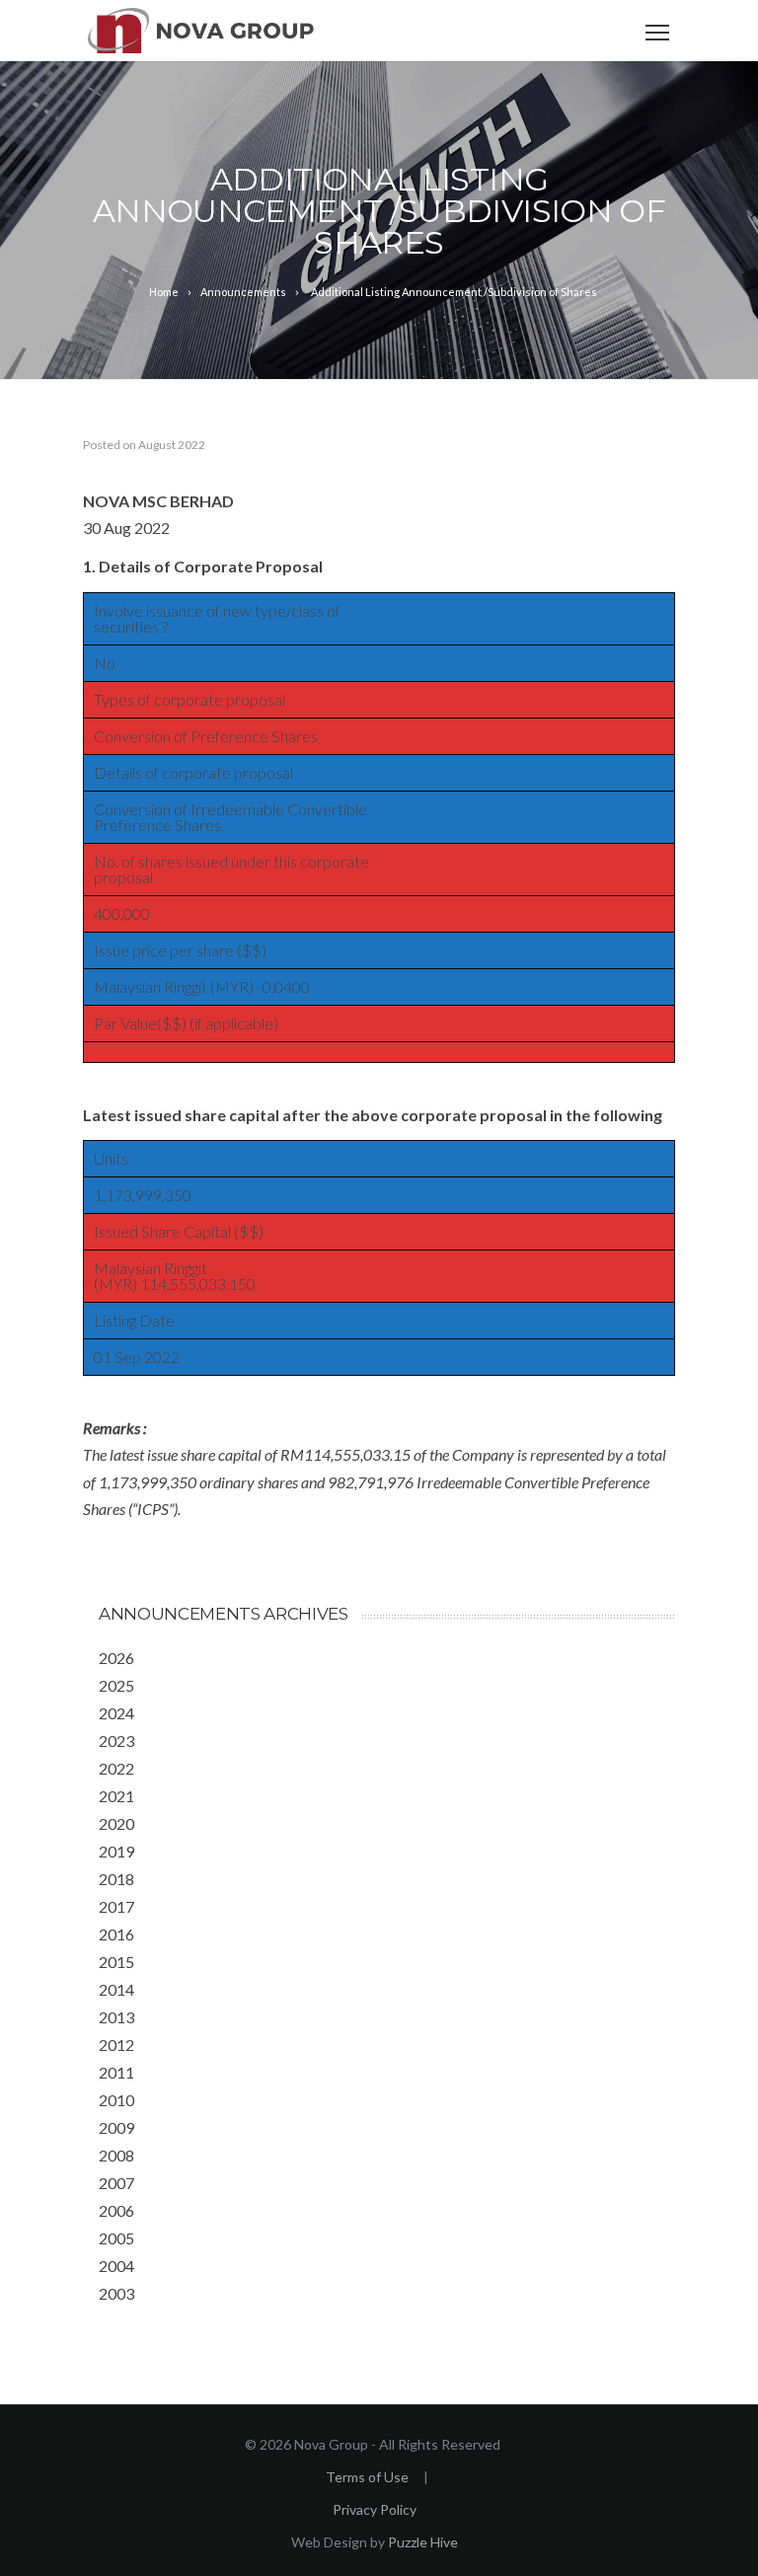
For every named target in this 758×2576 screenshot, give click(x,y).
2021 (116, 1796)
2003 (116, 2293)
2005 (116, 2238)
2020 (116, 1823)
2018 (116, 1879)
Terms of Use (367, 2477)
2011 (116, 2072)
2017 (116, 1906)
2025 (116, 1685)
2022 (116, 1768)
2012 (116, 2045)
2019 (116, 1851)
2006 (116, 2210)
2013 (116, 2017)
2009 (116, 2127)
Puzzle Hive (423, 2542)
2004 (116, 2266)
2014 (116, 1989)
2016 (116, 1934)
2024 (116, 1713)
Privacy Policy (375, 2509)
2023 (116, 1741)
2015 (116, 1962)
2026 (116, 1658)
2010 (116, 2100)
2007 (116, 2183)
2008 (116, 2155)
